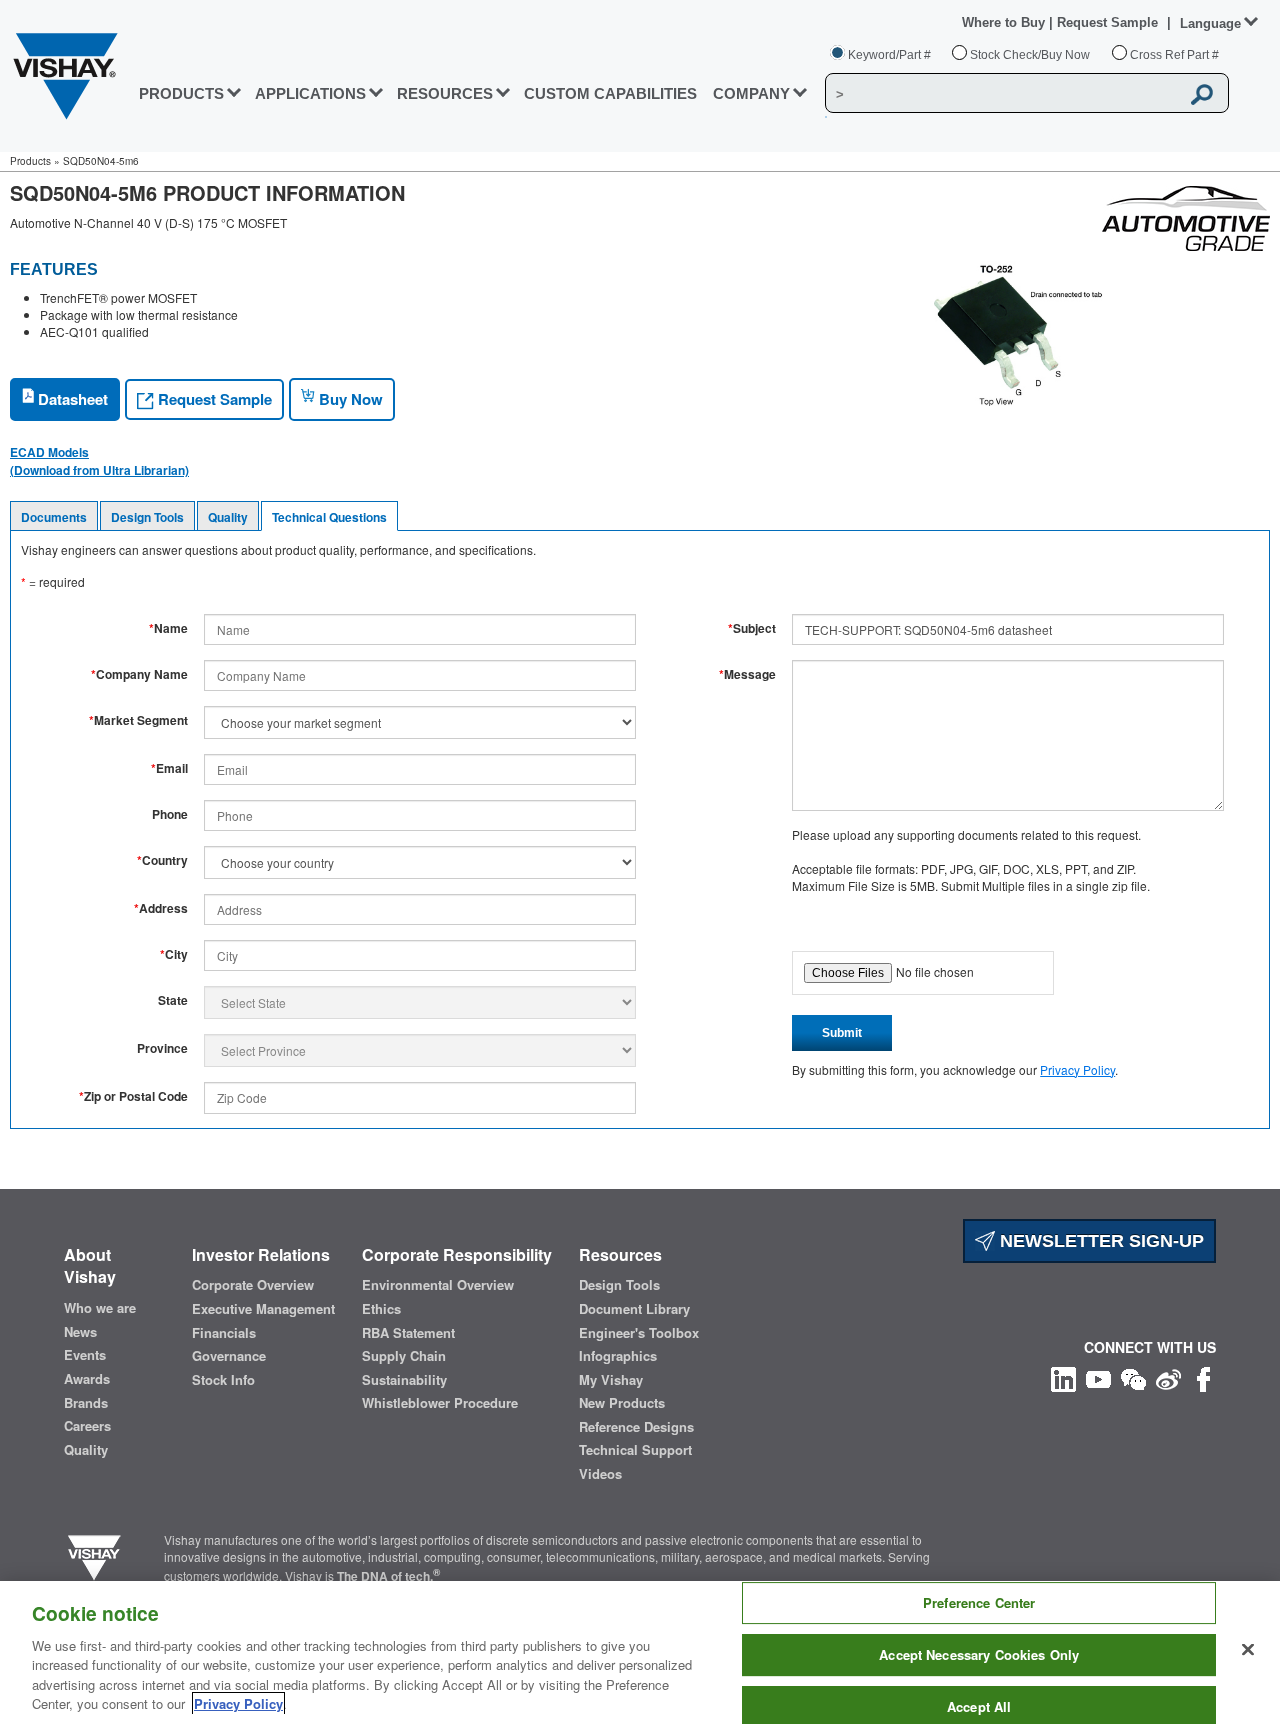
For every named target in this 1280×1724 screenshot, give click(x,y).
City (174, 954)
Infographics (618, 1356)
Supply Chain (404, 1356)
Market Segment (138, 720)
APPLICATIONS (310, 93)
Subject (752, 628)
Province (162, 1048)
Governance (229, 1356)
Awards (87, 1379)
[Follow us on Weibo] (1168, 1377)
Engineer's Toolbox (639, 1333)
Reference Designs (636, 1427)
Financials (224, 1333)
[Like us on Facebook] (1203, 1377)
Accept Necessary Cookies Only (979, 1654)
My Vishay (611, 1380)
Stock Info (223, 1380)
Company (751, 93)
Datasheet (71, 399)
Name (168, 628)
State (173, 1000)
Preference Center (979, 1603)
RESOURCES (445, 93)
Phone (170, 814)
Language (1210, 23)
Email (169, 768)
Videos (600, 1474)
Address (161, 908)
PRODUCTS (181, 93)
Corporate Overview (253, 1285)
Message (747, 674)
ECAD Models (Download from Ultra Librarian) (99, 461)
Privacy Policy (1077, 1069)
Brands (86, 1403)
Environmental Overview (438, 1285)
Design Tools (147, 517)
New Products (622, 1403)
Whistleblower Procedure (440, 1403)
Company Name (139, 674)
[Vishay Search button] (1203, 94)
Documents (54, 517)
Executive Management (263, 1309)
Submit (842, 1033)
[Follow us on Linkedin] (1063, 1377)
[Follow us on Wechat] (1133, 1377)
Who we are (100, 1308)
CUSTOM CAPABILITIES (610, 93)
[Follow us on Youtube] (1098, 1377)
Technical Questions (329, 517)
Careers (87, 1426)
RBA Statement (408, 1333)
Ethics (381, 1309)
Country (162, 860)
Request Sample (213, 399)
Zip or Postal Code (133, 1096)
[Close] (1248, 1650)
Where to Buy (1005, 22)
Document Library (634, 1309)
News (80, 1332)
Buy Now (349, 399)
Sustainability (404, 1380)
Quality (228, 517)
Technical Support (635, 1450)
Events (85, 1355)
